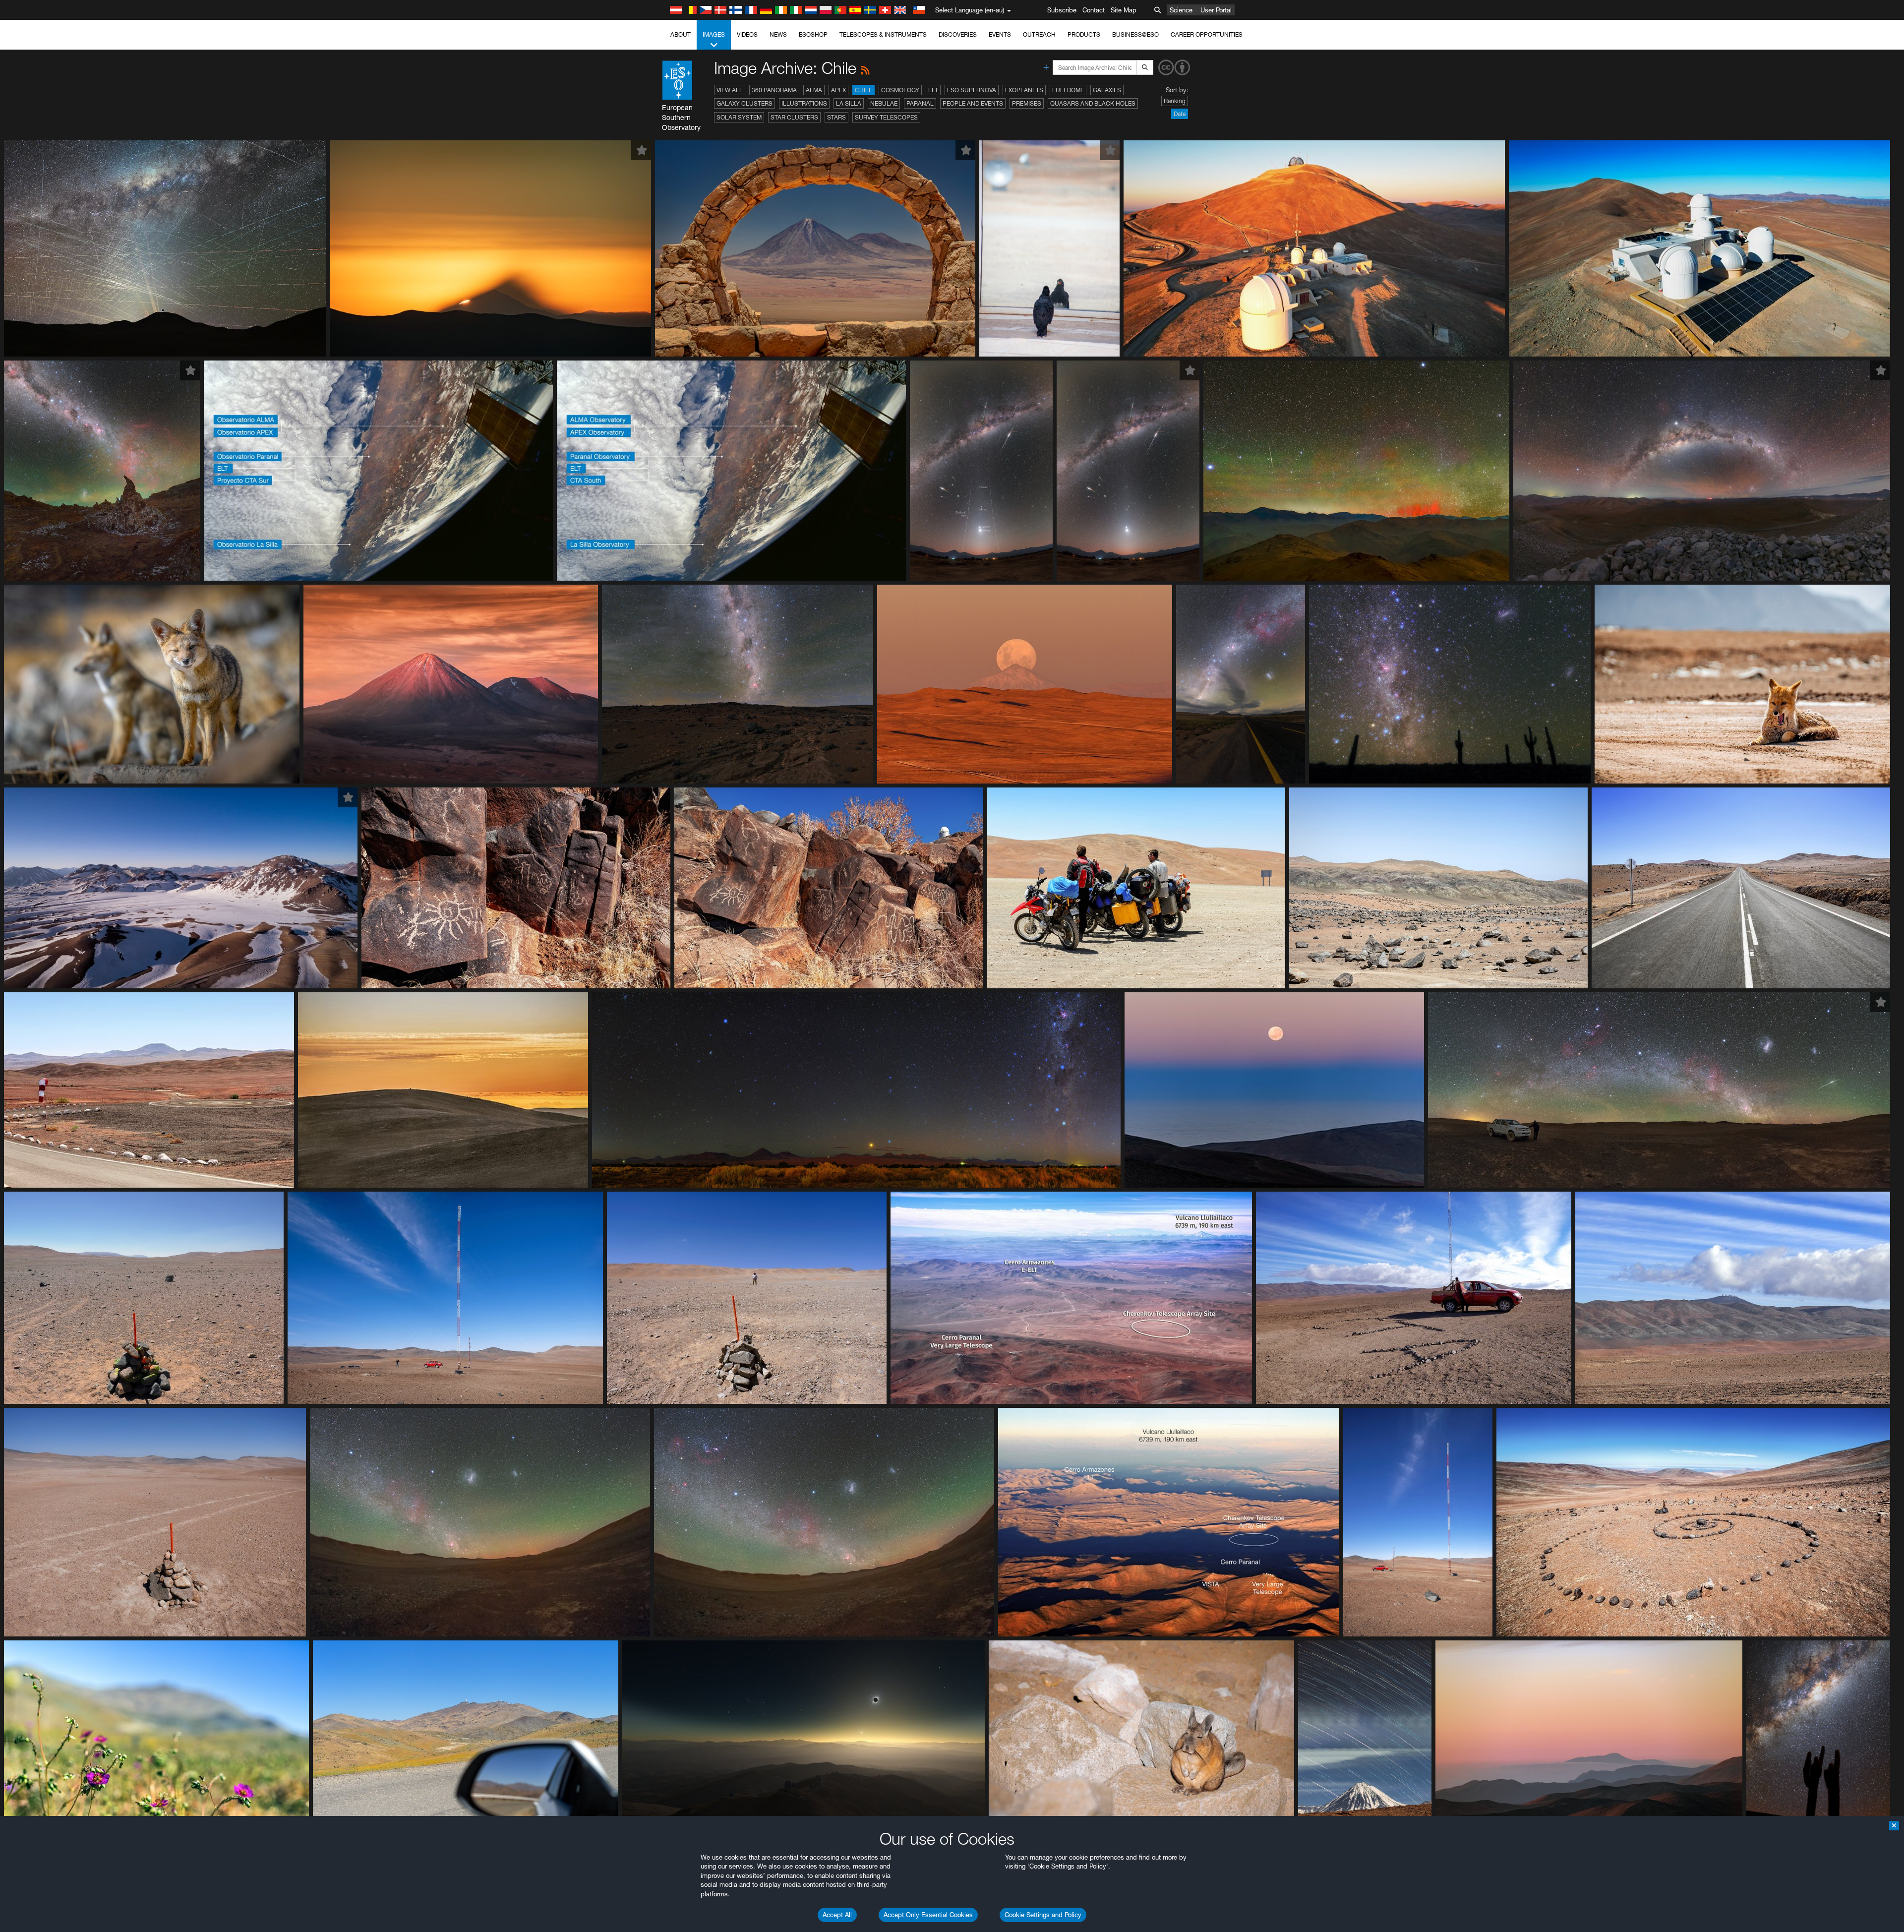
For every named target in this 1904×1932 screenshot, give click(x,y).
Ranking (1175, 101)
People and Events (973, 103)
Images (714, 34)
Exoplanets (1024, 90)
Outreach (1039, 34)
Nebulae (884, 103)
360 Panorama (774, 90)
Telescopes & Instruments (883, 34)
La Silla (849, 103)
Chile (863, 90)
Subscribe (1062, 10)
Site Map (1124, 10)
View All (730, 90)
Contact (1094, 10)
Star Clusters (794, 117)
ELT (933, 90)
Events (1000, 34)
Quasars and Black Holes (1093, 103)
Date (1180, 114)
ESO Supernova (972, 90)
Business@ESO (1135, 34)
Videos (747, 34)
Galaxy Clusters (744, 103)
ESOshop (813, 34)
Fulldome (1068, 90)
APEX (838, 90)
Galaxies (1107, 90)
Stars (836, 117)
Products (1084, 34)
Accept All (837, 1915)
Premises (1027, 103)
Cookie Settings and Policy (1043, 1915)
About (681, 34)
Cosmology (900, 90)
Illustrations (804, 103)
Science (1181, 10)
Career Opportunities (1207, 34)
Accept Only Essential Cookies (928, 1915)
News (778, 34)
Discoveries (958, 34)
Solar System (739, 117)
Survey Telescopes (886, 117)
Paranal (920, 103)
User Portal (1216, 10)
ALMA (814, 90)
